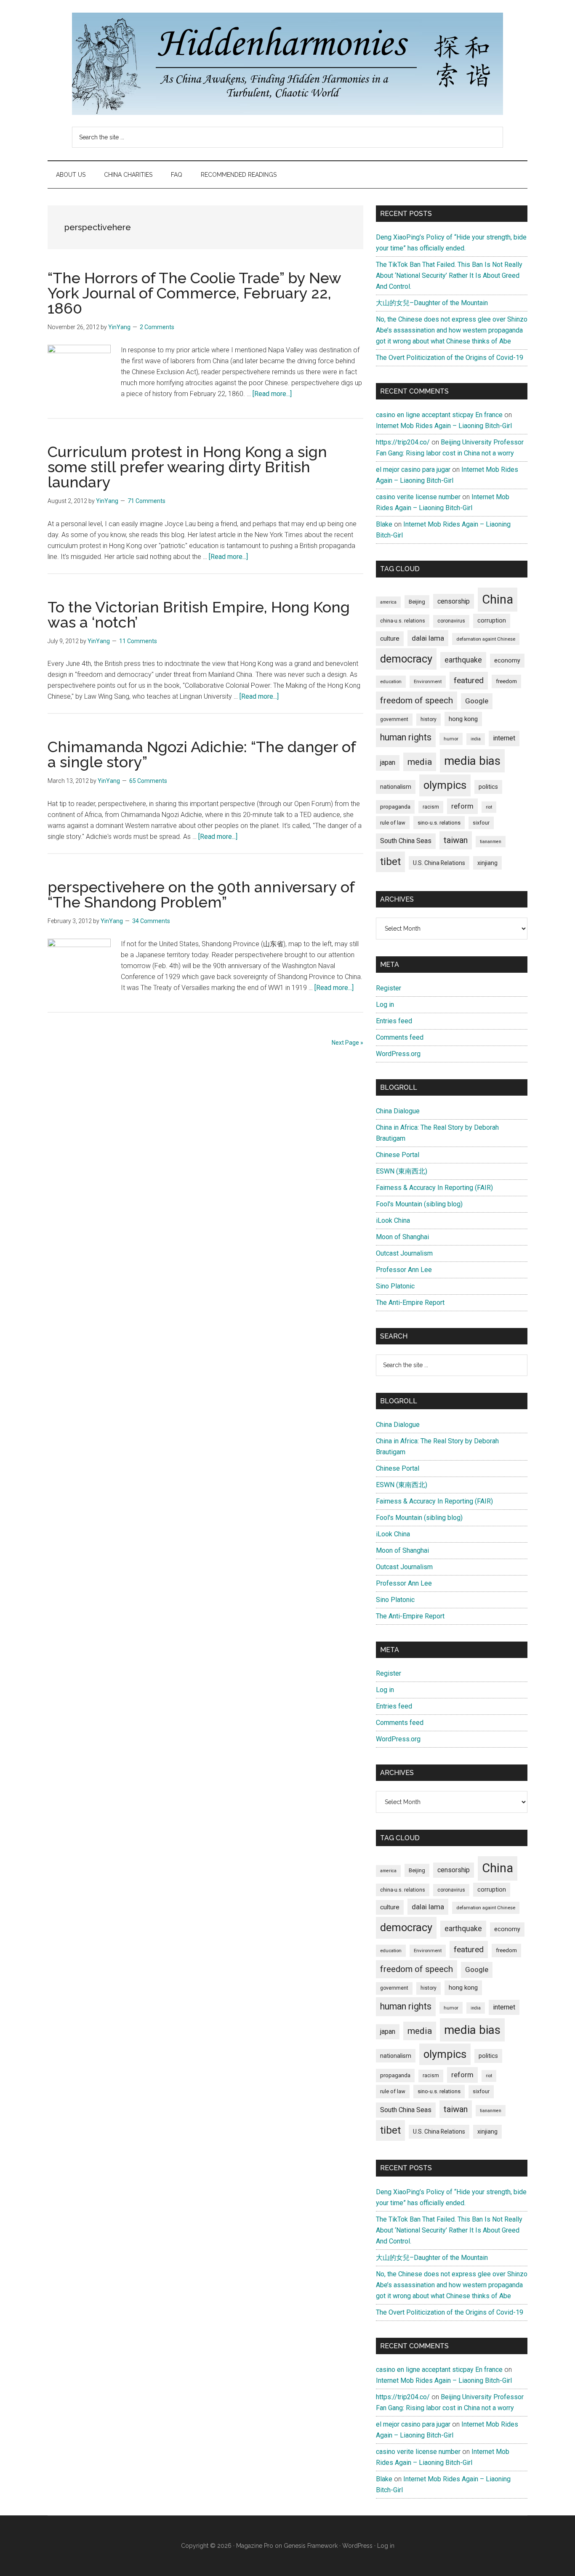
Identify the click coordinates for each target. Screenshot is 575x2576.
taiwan (456, 840)
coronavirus (451, 621)
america (388, 602)
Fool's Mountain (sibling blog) (419, 1204)
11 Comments (138, 641)
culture (390, 639)
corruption (492, 620)
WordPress (357, 2546)
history (429, 719)
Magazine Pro (255, 2546)
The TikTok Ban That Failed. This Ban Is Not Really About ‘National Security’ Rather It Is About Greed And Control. (449, 275)
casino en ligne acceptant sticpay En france (439, 415)
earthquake (463, 660)
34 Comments (151, 921)
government (394, 719)
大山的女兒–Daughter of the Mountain (432, 303)
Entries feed (394, 1021)
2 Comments (157, 327)
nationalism (396, 787)
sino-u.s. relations (439, 823)
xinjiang (487, 863)
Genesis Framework (311, 2546)
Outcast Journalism (404, 1253)
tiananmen (491, 842)
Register (389, 988)
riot (489, 807)
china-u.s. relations (403, 621)
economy (507, 660)
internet (504, 738)
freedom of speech (417, 700)
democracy (406, 659)
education (391, 681)
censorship (454, 601)
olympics (445, 785)
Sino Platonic (395, 1286)
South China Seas (406, 841)
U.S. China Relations (439, 863)
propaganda (395, 806)
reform (462, 806)
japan (388, 762)
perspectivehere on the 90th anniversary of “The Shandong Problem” (201, 894)
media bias (472, 761)
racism (431, 807)
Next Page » (347, 1043)
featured (469, 680)
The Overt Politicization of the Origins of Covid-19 (450, 358)
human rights (406, 737)
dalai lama (428, 638)
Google (477, 701)
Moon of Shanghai (402, 1237)
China (498, 599)
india (476, 739)
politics (488, 787)
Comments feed (400, 1037)
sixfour (481, 823)
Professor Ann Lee (404, 1270)
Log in (385, 1005)
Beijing (417, 602)
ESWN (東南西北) (402, 1171)
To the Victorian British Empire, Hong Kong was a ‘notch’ (199, 615)
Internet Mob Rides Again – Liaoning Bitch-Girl (444, 426)
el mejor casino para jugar (413, 470)
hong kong (463, 719)
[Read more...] (272, 394)
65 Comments (148, 781)
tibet (390, 862)
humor (451, 739)
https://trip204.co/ (403, 442)
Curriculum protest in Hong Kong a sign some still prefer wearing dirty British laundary (187, 467)
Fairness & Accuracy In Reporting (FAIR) (434, 1188)
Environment (428, 681)
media (420, 762)
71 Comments (146, 501)
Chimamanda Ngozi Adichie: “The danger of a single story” (202, 754)
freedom (506, 681)
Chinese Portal (398, 1155)
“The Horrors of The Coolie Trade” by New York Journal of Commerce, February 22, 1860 (194, 293)
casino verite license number (418, 497)
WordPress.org (398, 1054)
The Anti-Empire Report (410, 1303)
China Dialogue (398, 1111)
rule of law (393, 823)
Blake (384, 524)
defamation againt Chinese (486, 639)
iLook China (393, 1220)
